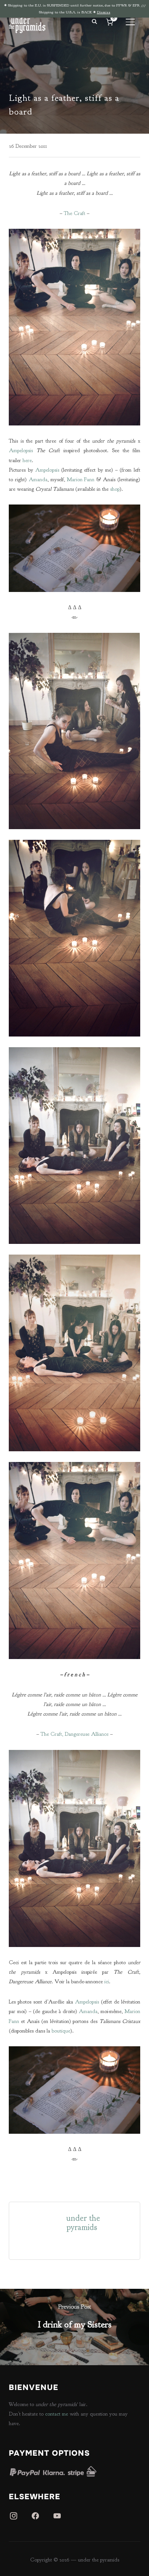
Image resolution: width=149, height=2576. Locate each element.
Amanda (38, 479)
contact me (57, 2414)
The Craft (74, 213)
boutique (61, 2031)
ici (107, 1982)
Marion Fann (81, 479)
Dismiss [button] (104, 12)
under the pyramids (83, 2223)
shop (115, 489)
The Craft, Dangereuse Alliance (74, 1734)
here (27, 460)
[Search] (95, 21)
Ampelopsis (21, 450)
